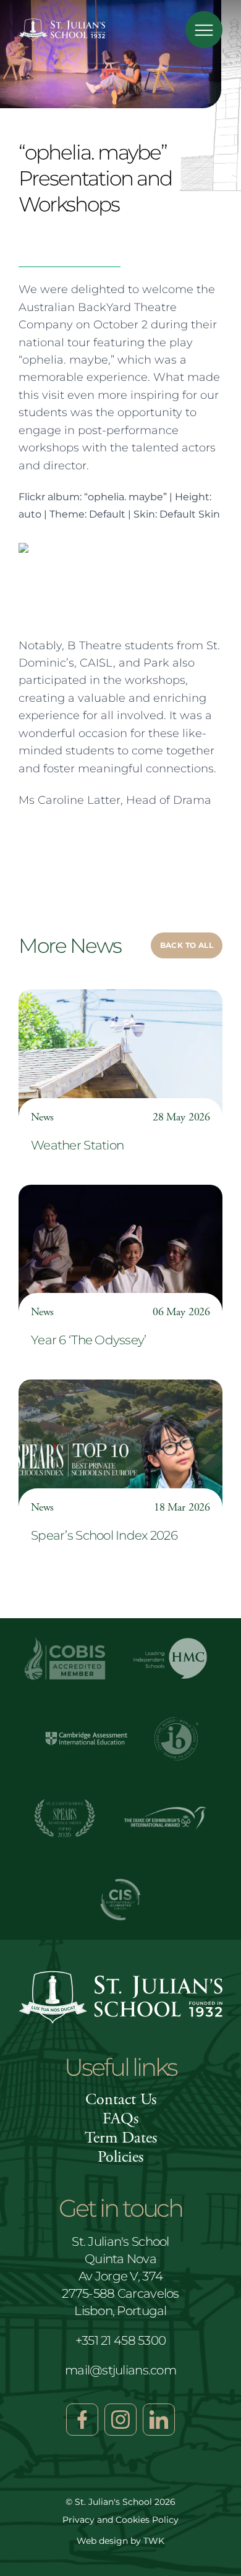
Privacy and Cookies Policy (120, 2520)
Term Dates (121, 2138)
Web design (102, 2541)
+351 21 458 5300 (120, 2340)
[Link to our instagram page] (120, 2420)
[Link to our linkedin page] (159, 2420)
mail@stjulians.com (120, 2370)
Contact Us (121, 2100)
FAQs (120, 2119)
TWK (154, 2541)
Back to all (187, 945)
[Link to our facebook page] (82, 2420)
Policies (120, 2157)
